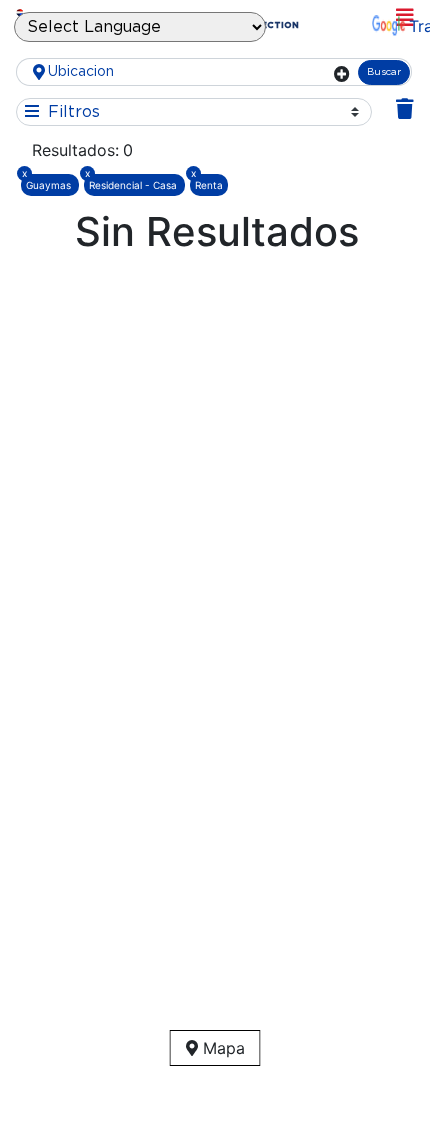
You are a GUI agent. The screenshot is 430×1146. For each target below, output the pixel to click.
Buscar (384, 72)
